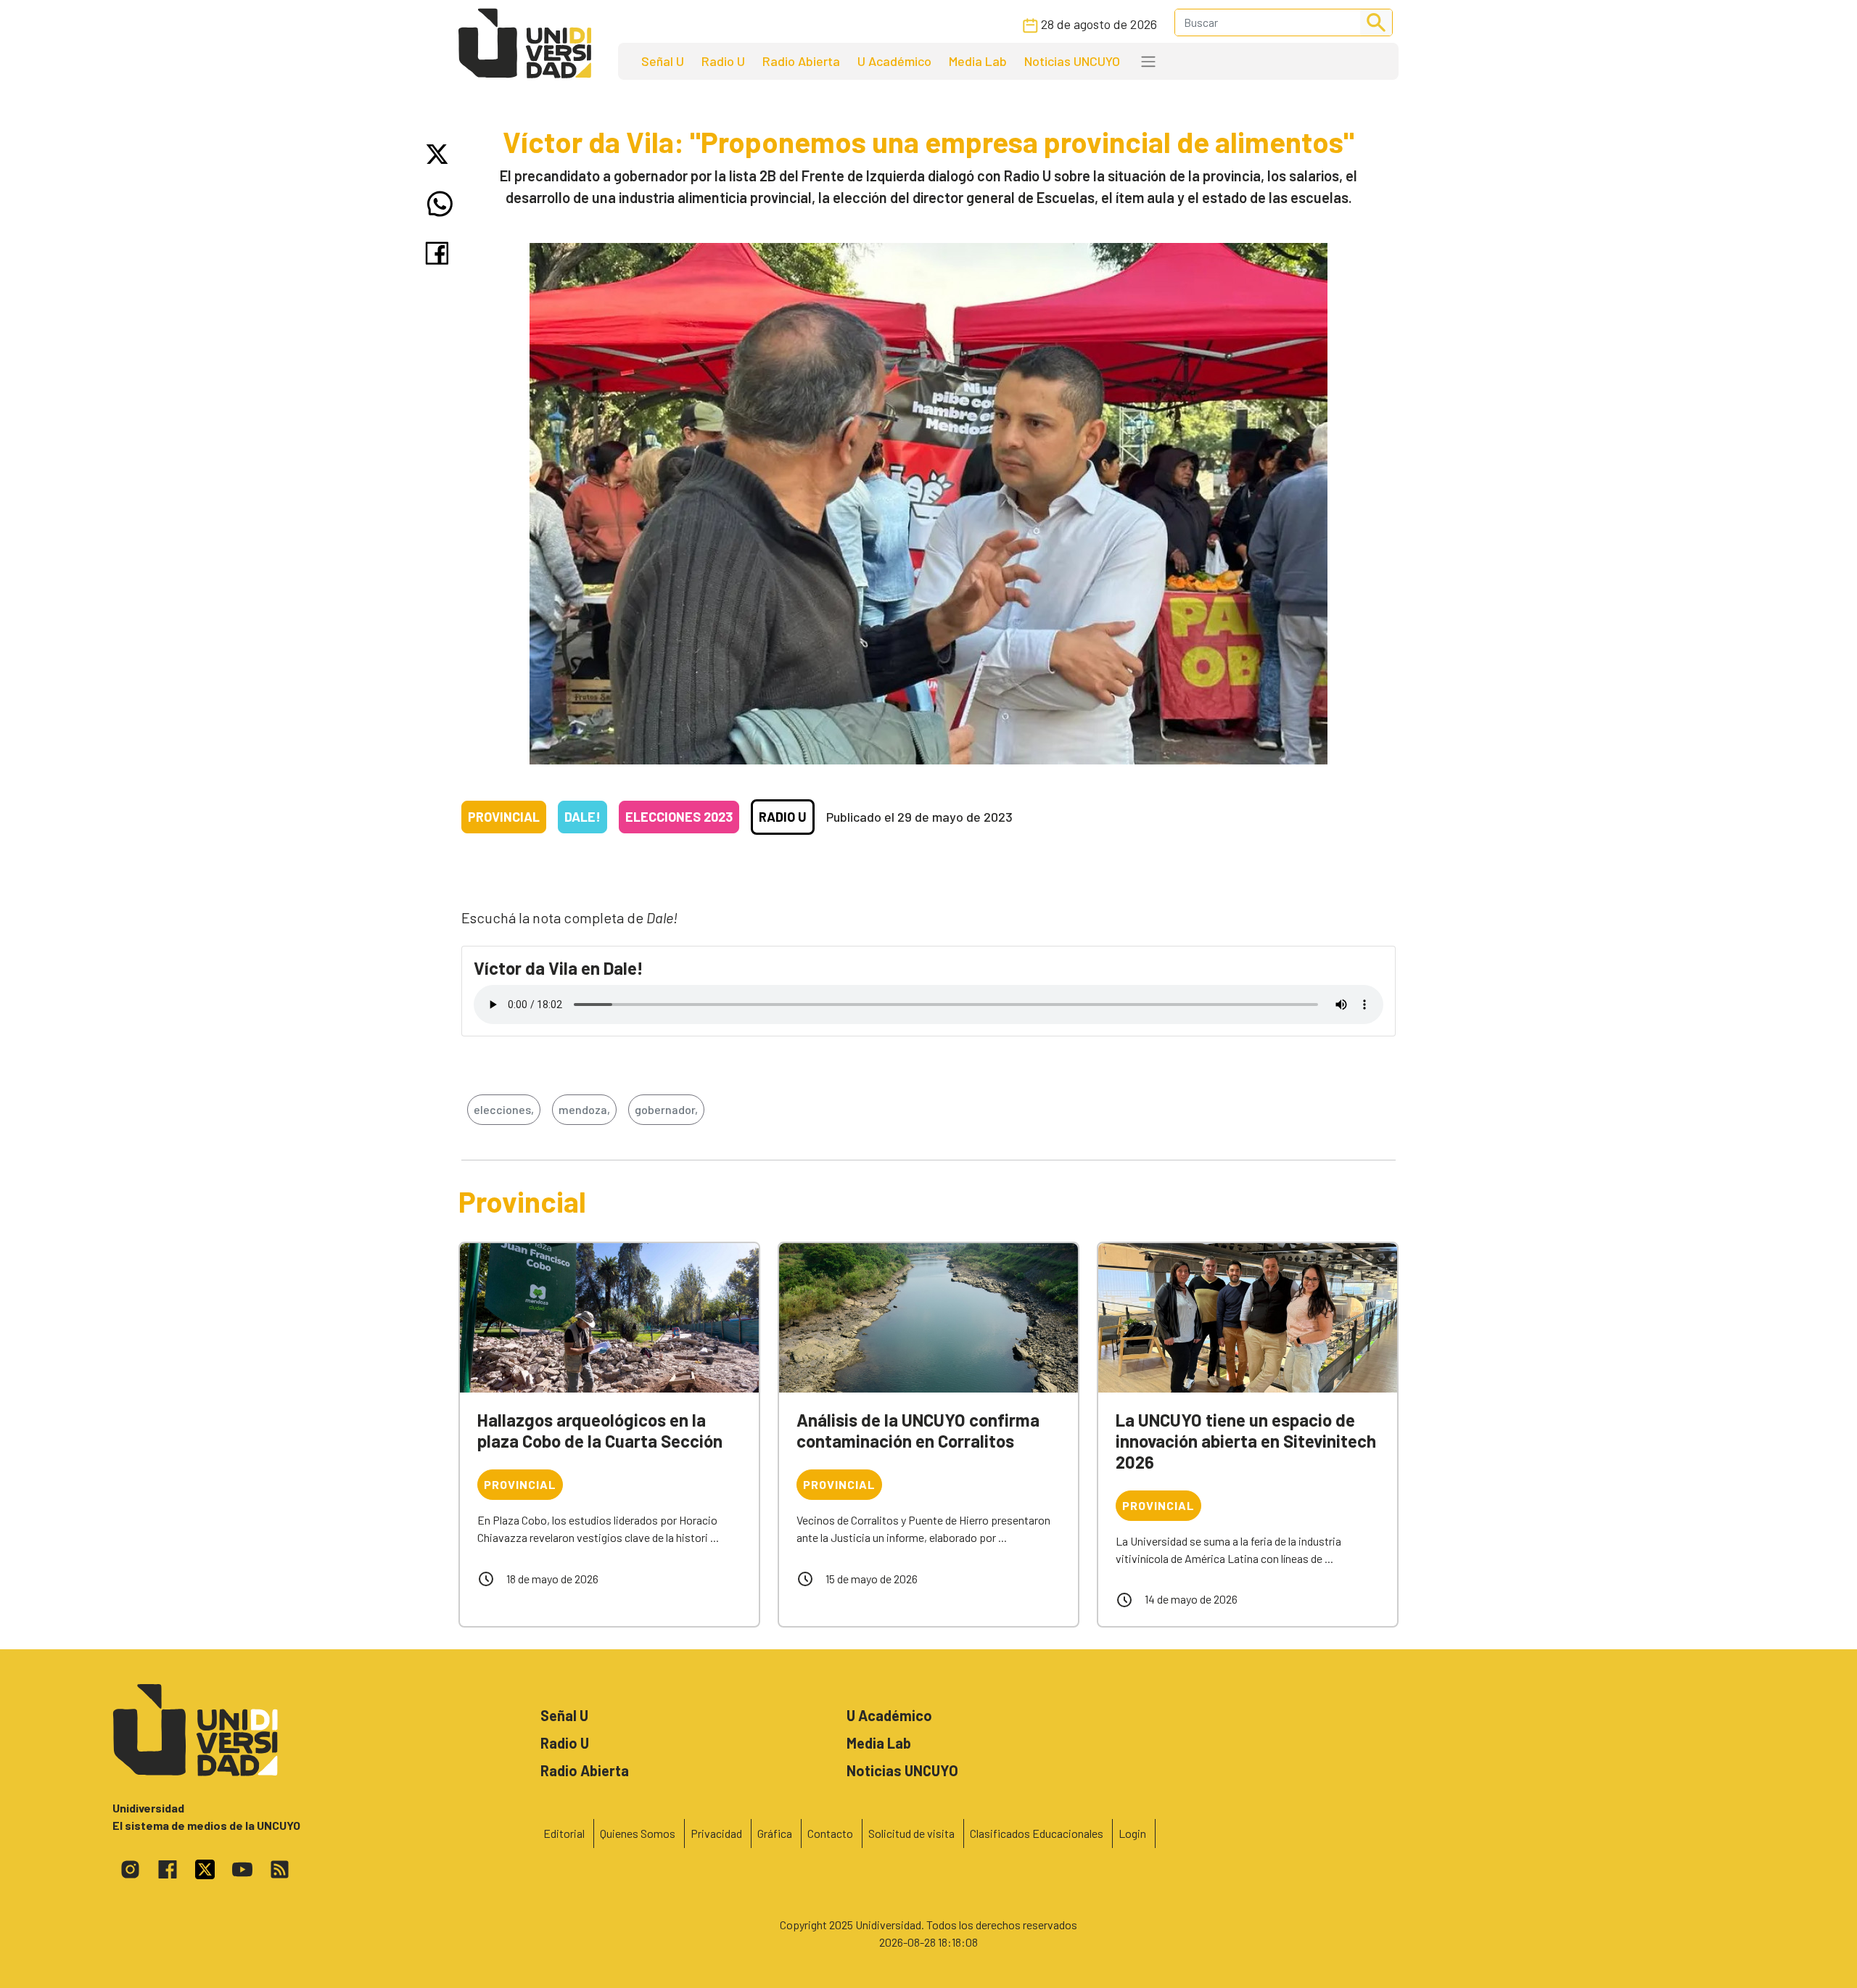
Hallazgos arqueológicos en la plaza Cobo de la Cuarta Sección (600, 1430)
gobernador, (666, 1109)
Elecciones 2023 (679, 817)
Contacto (830, 1833)
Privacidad (716, 1833)
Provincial (504, 817)
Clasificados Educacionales (1037, 1833)
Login (1132, 1833)
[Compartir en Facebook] (440, 253)
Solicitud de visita (911, 1833)
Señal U (663, 61)
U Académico (894, 61)
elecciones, (504, 1109)
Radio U (723, 61)
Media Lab (978, 61)
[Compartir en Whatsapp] (440, 204)
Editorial (564, 1833)
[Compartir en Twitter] (440, 154)
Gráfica (775, 1833)
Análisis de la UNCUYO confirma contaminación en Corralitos (918, 1430)
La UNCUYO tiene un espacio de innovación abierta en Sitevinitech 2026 (1246, 1441)
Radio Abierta (801, 61)
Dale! (582, 817)
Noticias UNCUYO (1072, 61)
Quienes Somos (638, 1833)
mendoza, (584, 1109)
